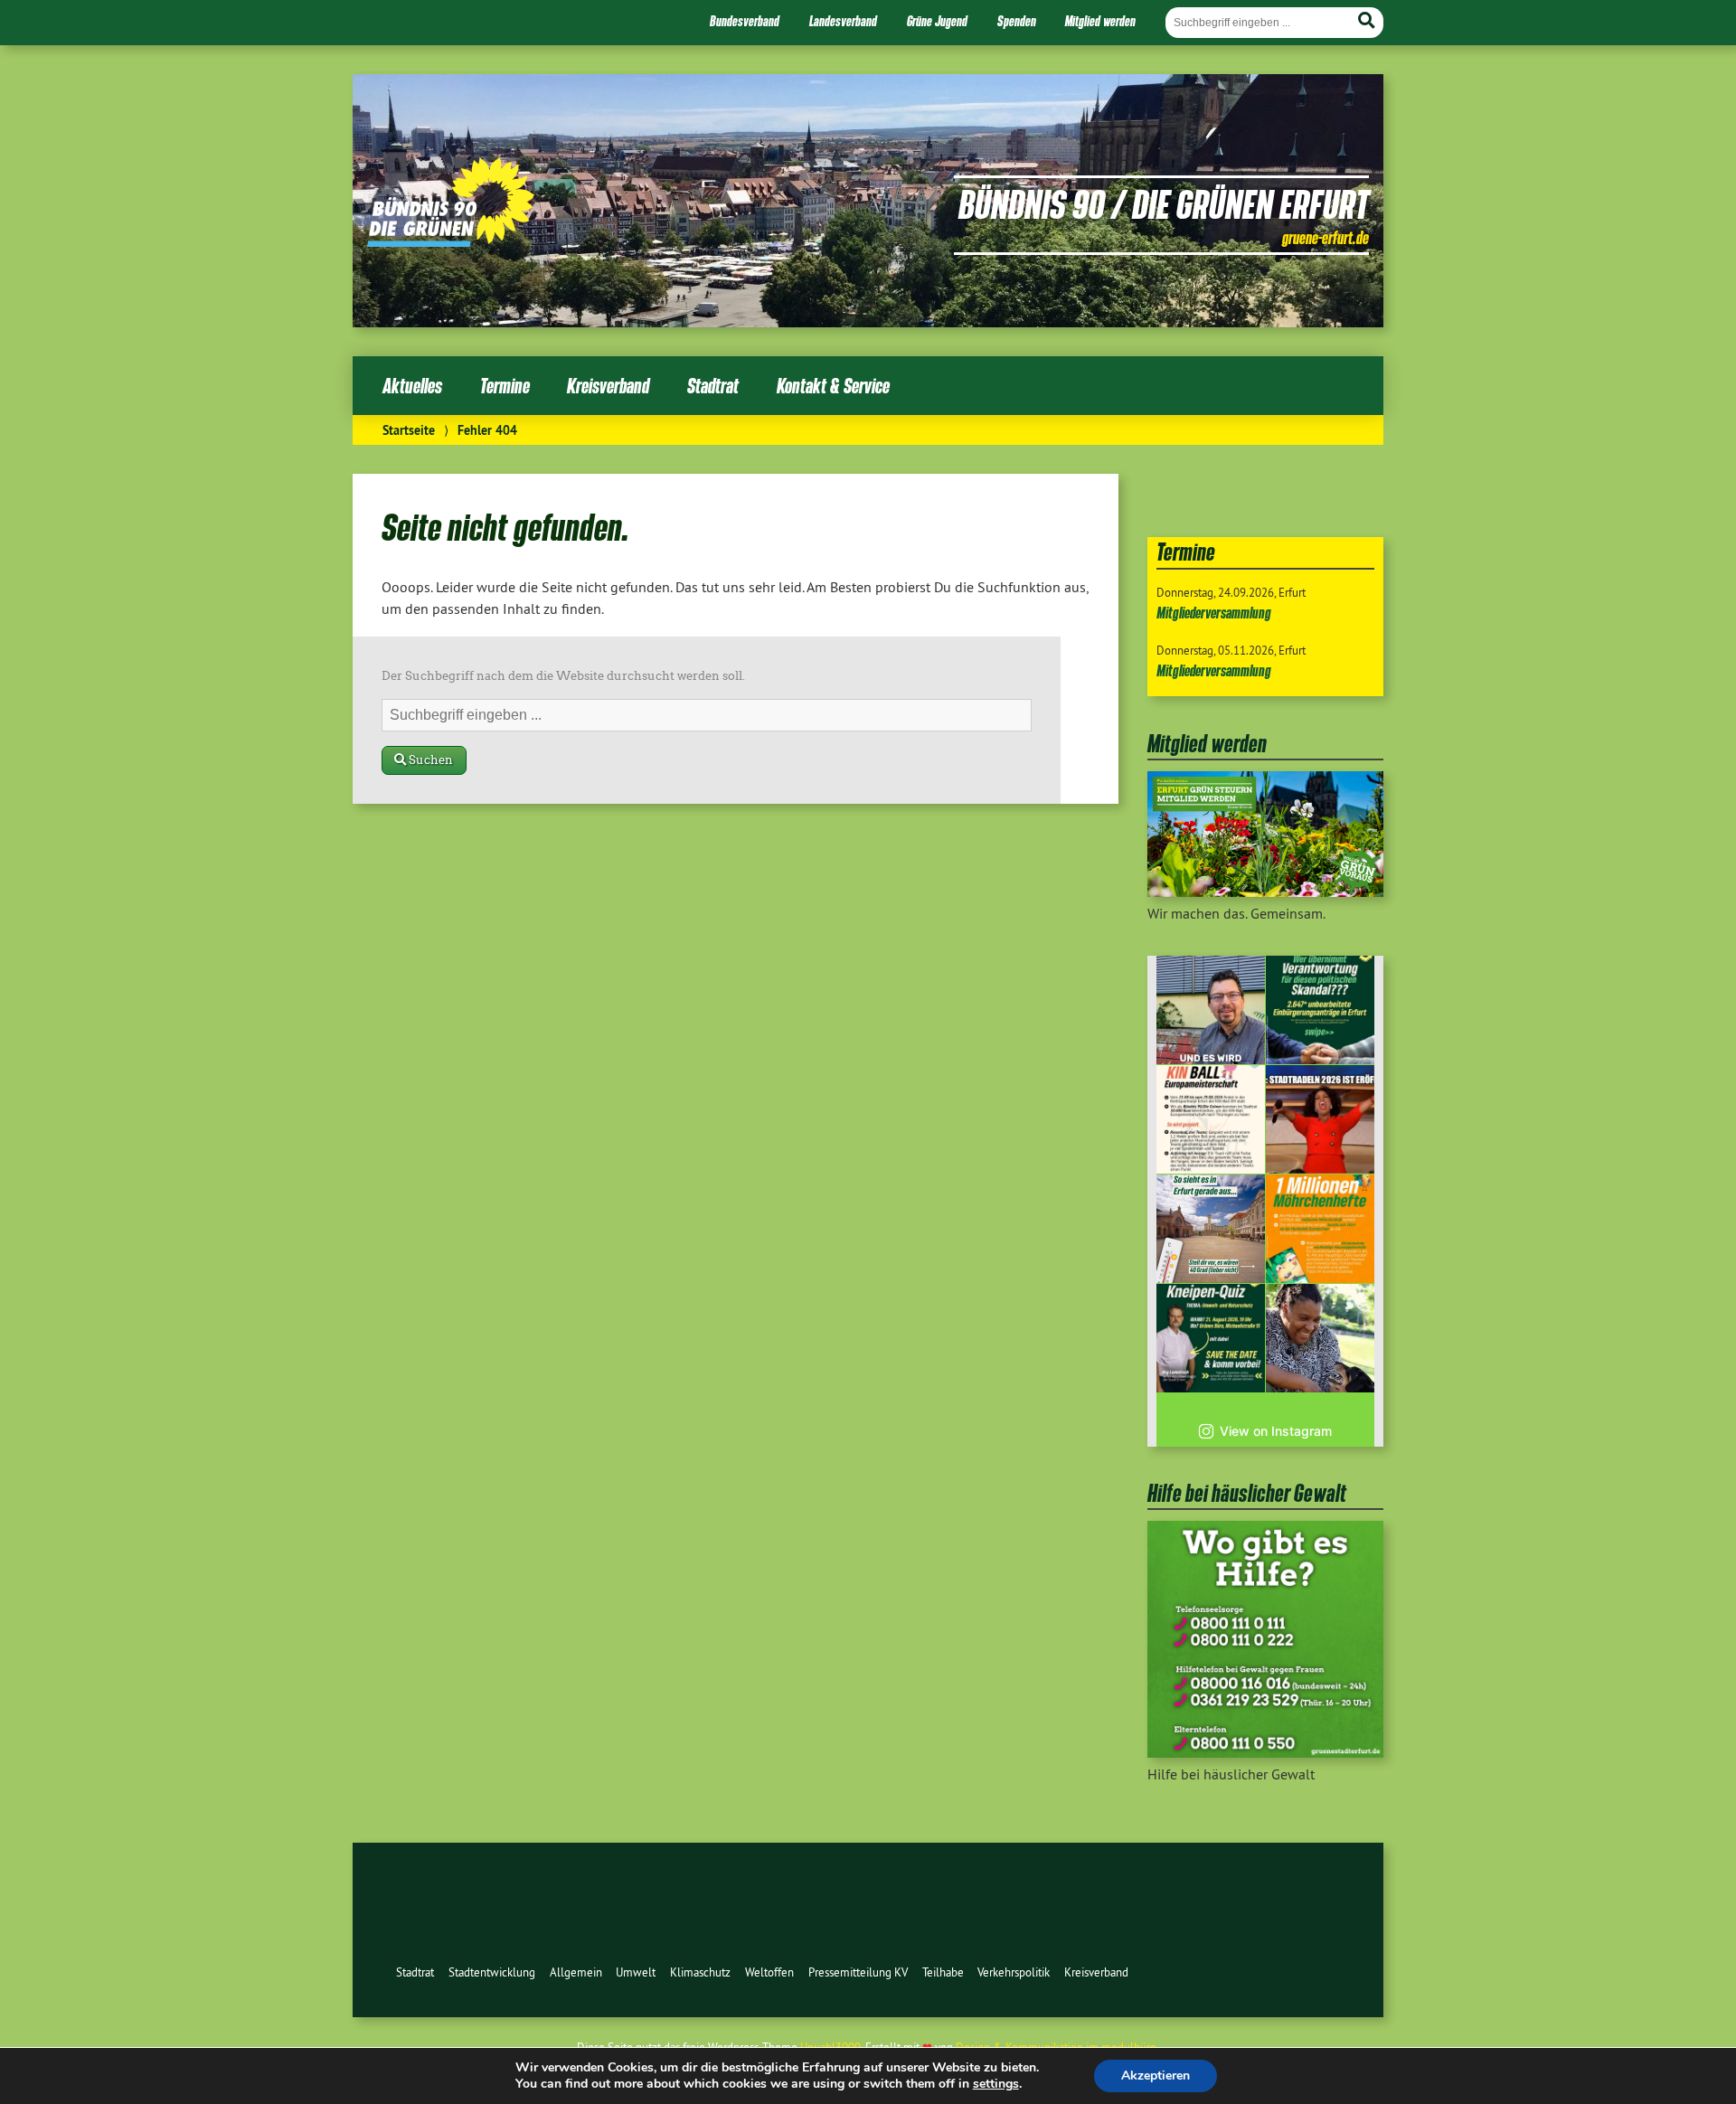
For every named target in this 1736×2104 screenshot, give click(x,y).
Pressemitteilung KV (858, 1972)
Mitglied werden (1100, 21)
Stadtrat (713, 386)
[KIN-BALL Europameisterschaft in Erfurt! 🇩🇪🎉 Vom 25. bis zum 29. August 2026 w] (1211, 1119)
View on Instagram (1276, 1431)
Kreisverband (608, 386)
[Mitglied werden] (1265, 892)
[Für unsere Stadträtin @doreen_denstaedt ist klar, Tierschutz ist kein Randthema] (1320, 1338)
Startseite (409, 430)
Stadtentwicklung (492, 1972)
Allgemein (576, 1972)
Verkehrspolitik (1014, 1972)
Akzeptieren (1156, 2076)
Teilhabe (943, 1972)
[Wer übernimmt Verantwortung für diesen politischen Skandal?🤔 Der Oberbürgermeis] (1320, 1010)
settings (996, 2084)
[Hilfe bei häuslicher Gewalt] (1265, 1752)
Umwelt (636, 1972)
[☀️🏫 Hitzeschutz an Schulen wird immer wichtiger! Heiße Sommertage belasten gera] (1211, 1010)
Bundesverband (745, 21)
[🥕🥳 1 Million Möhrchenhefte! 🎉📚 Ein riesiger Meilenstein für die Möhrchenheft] (1320, 1229)
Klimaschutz (700, 1972)
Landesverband (843, 21)
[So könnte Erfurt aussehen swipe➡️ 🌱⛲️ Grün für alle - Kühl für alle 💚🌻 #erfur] (1211, 1229)
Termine (505, 386)
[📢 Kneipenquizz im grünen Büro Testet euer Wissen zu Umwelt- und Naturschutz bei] (1211, 1338)
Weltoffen (769, 1972)
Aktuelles (412, 386)
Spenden (1017, 21)
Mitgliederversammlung (1214, 613)
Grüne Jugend (937, 21)
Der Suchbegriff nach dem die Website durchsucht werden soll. (563, 676)
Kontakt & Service (833, 386)
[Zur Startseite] (451, 241)
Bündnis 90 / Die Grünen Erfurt (1164, 203)
